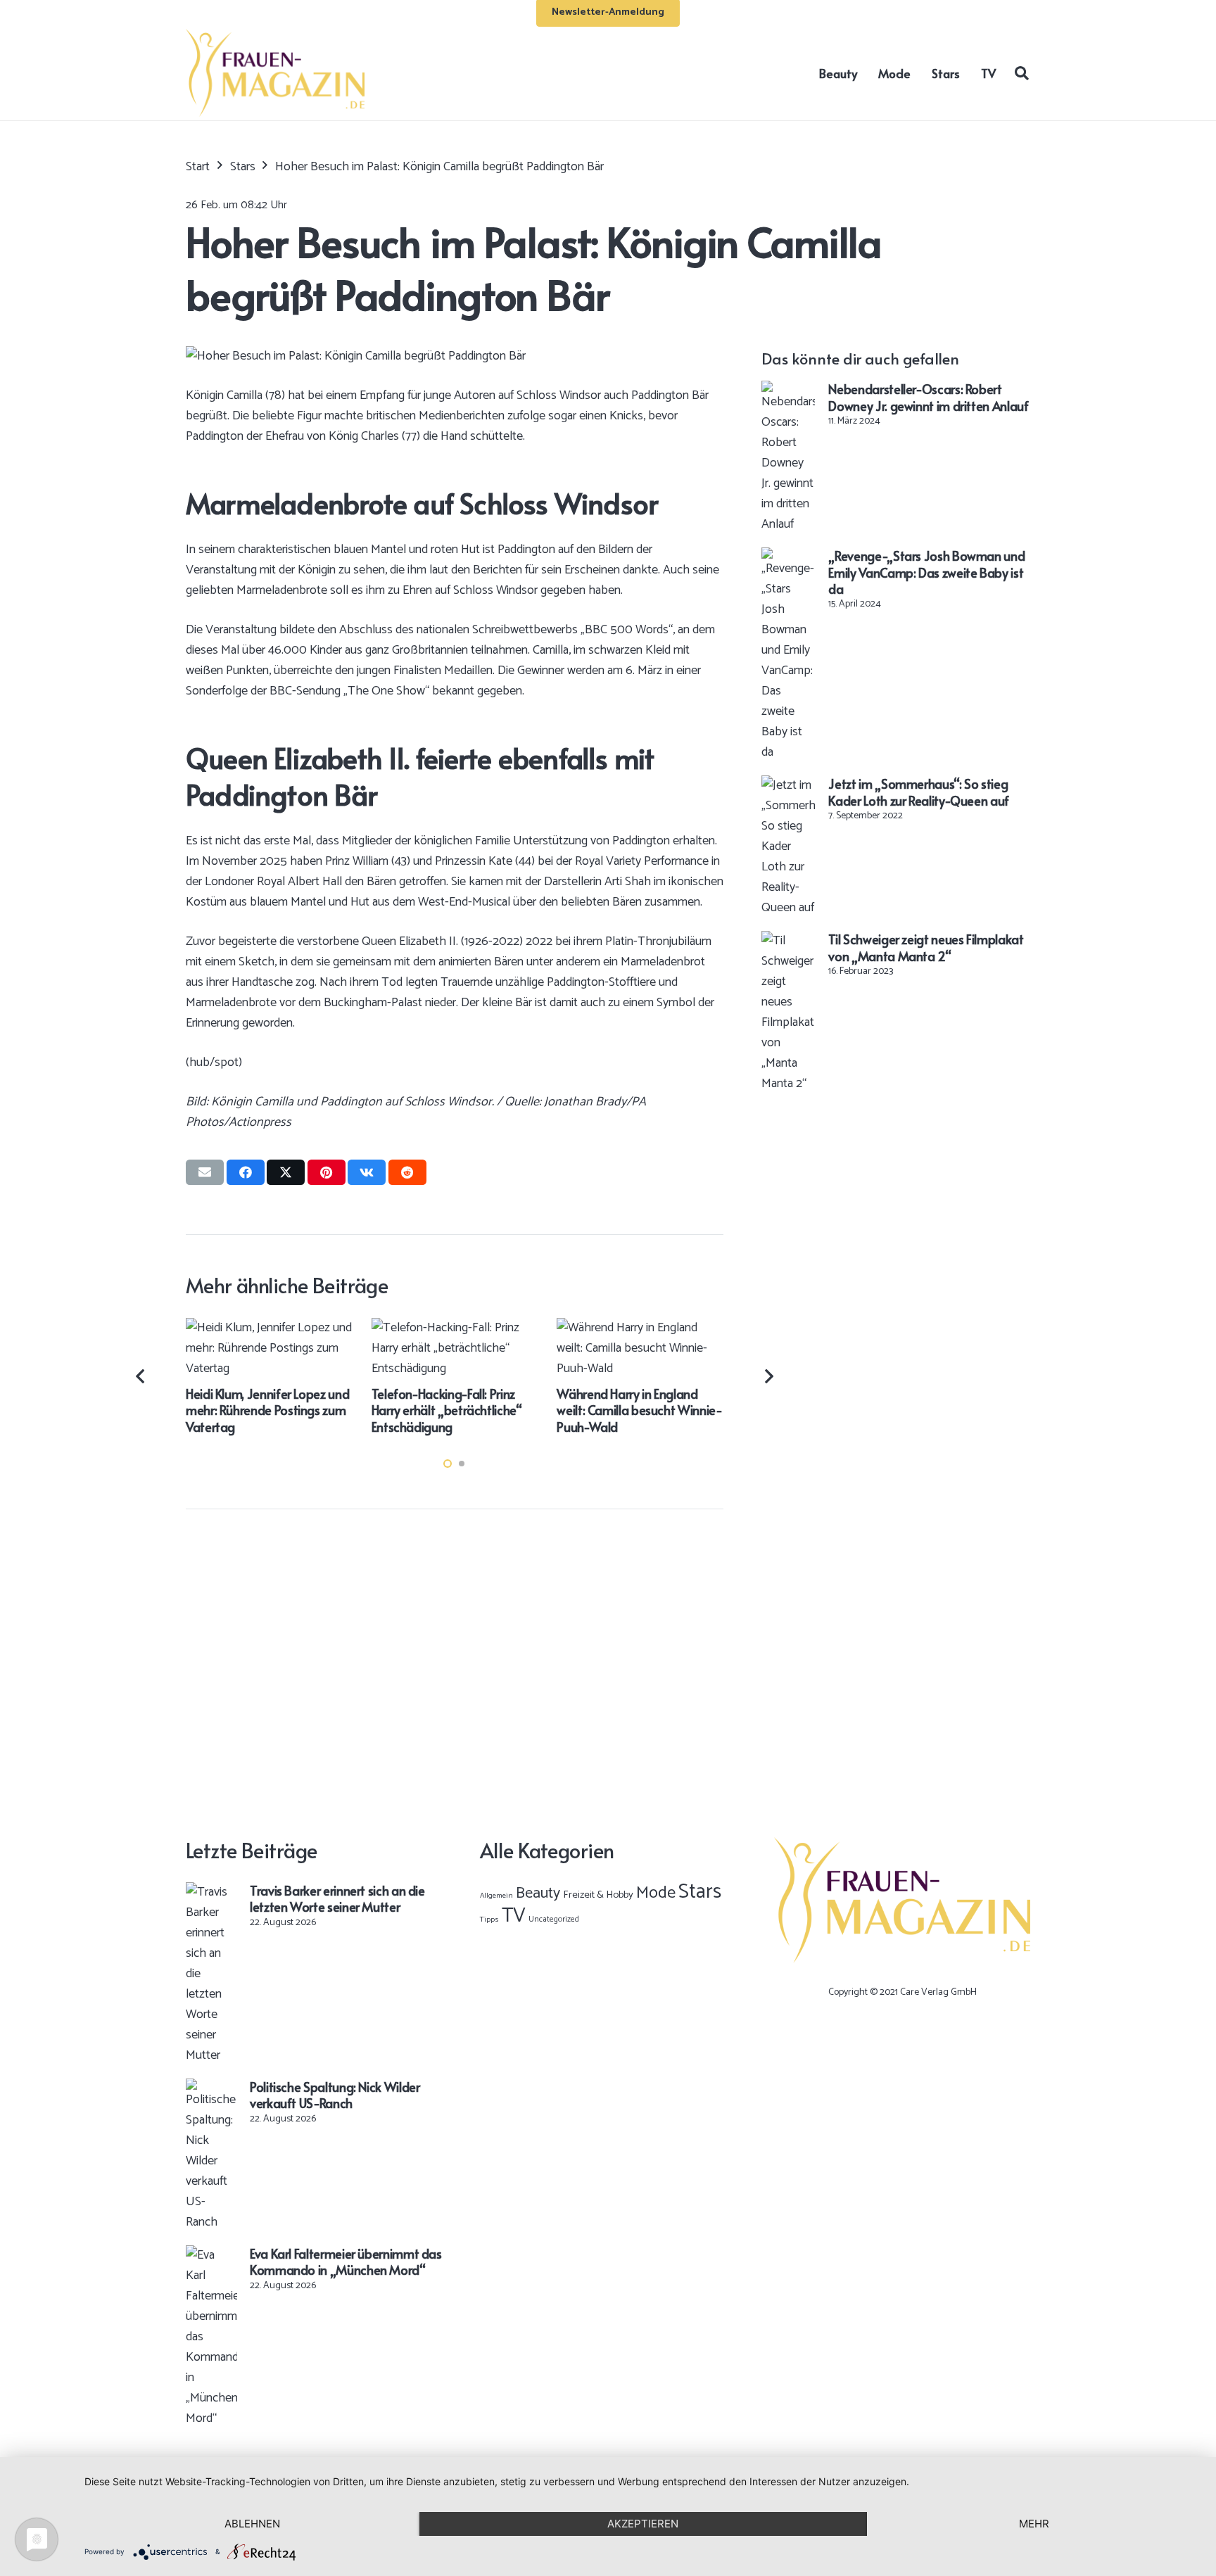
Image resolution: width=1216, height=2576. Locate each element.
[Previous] (142, 1376)
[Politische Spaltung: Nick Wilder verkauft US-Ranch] (211, 2088)
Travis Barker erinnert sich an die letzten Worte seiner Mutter (337, 1898)
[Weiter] (768, 1376)
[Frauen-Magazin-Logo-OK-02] (275, 73)
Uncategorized (554, 1919)
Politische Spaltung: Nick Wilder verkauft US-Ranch (335, 2095)
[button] (1022, 72)
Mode (656, 1893)
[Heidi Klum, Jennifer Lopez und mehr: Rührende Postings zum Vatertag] (269, 1328)
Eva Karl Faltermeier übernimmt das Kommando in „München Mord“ (346, 2261)
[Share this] (246, 1172)
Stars (700, 1892)
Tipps (489, 1920)
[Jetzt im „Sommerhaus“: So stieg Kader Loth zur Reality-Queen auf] (788, 785)
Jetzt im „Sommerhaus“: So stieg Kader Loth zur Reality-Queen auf (918, 792)
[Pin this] (327, 1172)
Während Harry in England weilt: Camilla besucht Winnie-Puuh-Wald (639, 1410)
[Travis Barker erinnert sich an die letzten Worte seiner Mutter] (211, 1892)
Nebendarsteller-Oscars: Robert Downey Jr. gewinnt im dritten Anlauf (928, 397)
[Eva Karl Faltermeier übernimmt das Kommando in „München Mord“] (211, 2255)
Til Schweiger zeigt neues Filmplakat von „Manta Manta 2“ (926, 947)
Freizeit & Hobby (598, 1895)
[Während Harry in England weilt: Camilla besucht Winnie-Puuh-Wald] (640, 1328)
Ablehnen (252, 2524)
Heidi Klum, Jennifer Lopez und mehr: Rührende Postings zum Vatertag (267, 1410)
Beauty (538, 1893)
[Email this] (205, 1172)
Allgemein (496, 1896)
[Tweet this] (286, 1172)
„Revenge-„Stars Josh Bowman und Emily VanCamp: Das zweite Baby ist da (926, 572)
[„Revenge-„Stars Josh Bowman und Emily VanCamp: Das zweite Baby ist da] (788, 557)
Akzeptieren (643, 2524)
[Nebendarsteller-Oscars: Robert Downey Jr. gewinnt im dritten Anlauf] (788, 391)
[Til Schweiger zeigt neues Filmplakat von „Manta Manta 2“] (788, 941)
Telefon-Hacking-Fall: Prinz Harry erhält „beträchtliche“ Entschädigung (447, 1410)
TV (514, 1916)
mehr (1034, 2524)
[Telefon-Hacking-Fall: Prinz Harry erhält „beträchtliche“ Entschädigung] (455, 1328)
